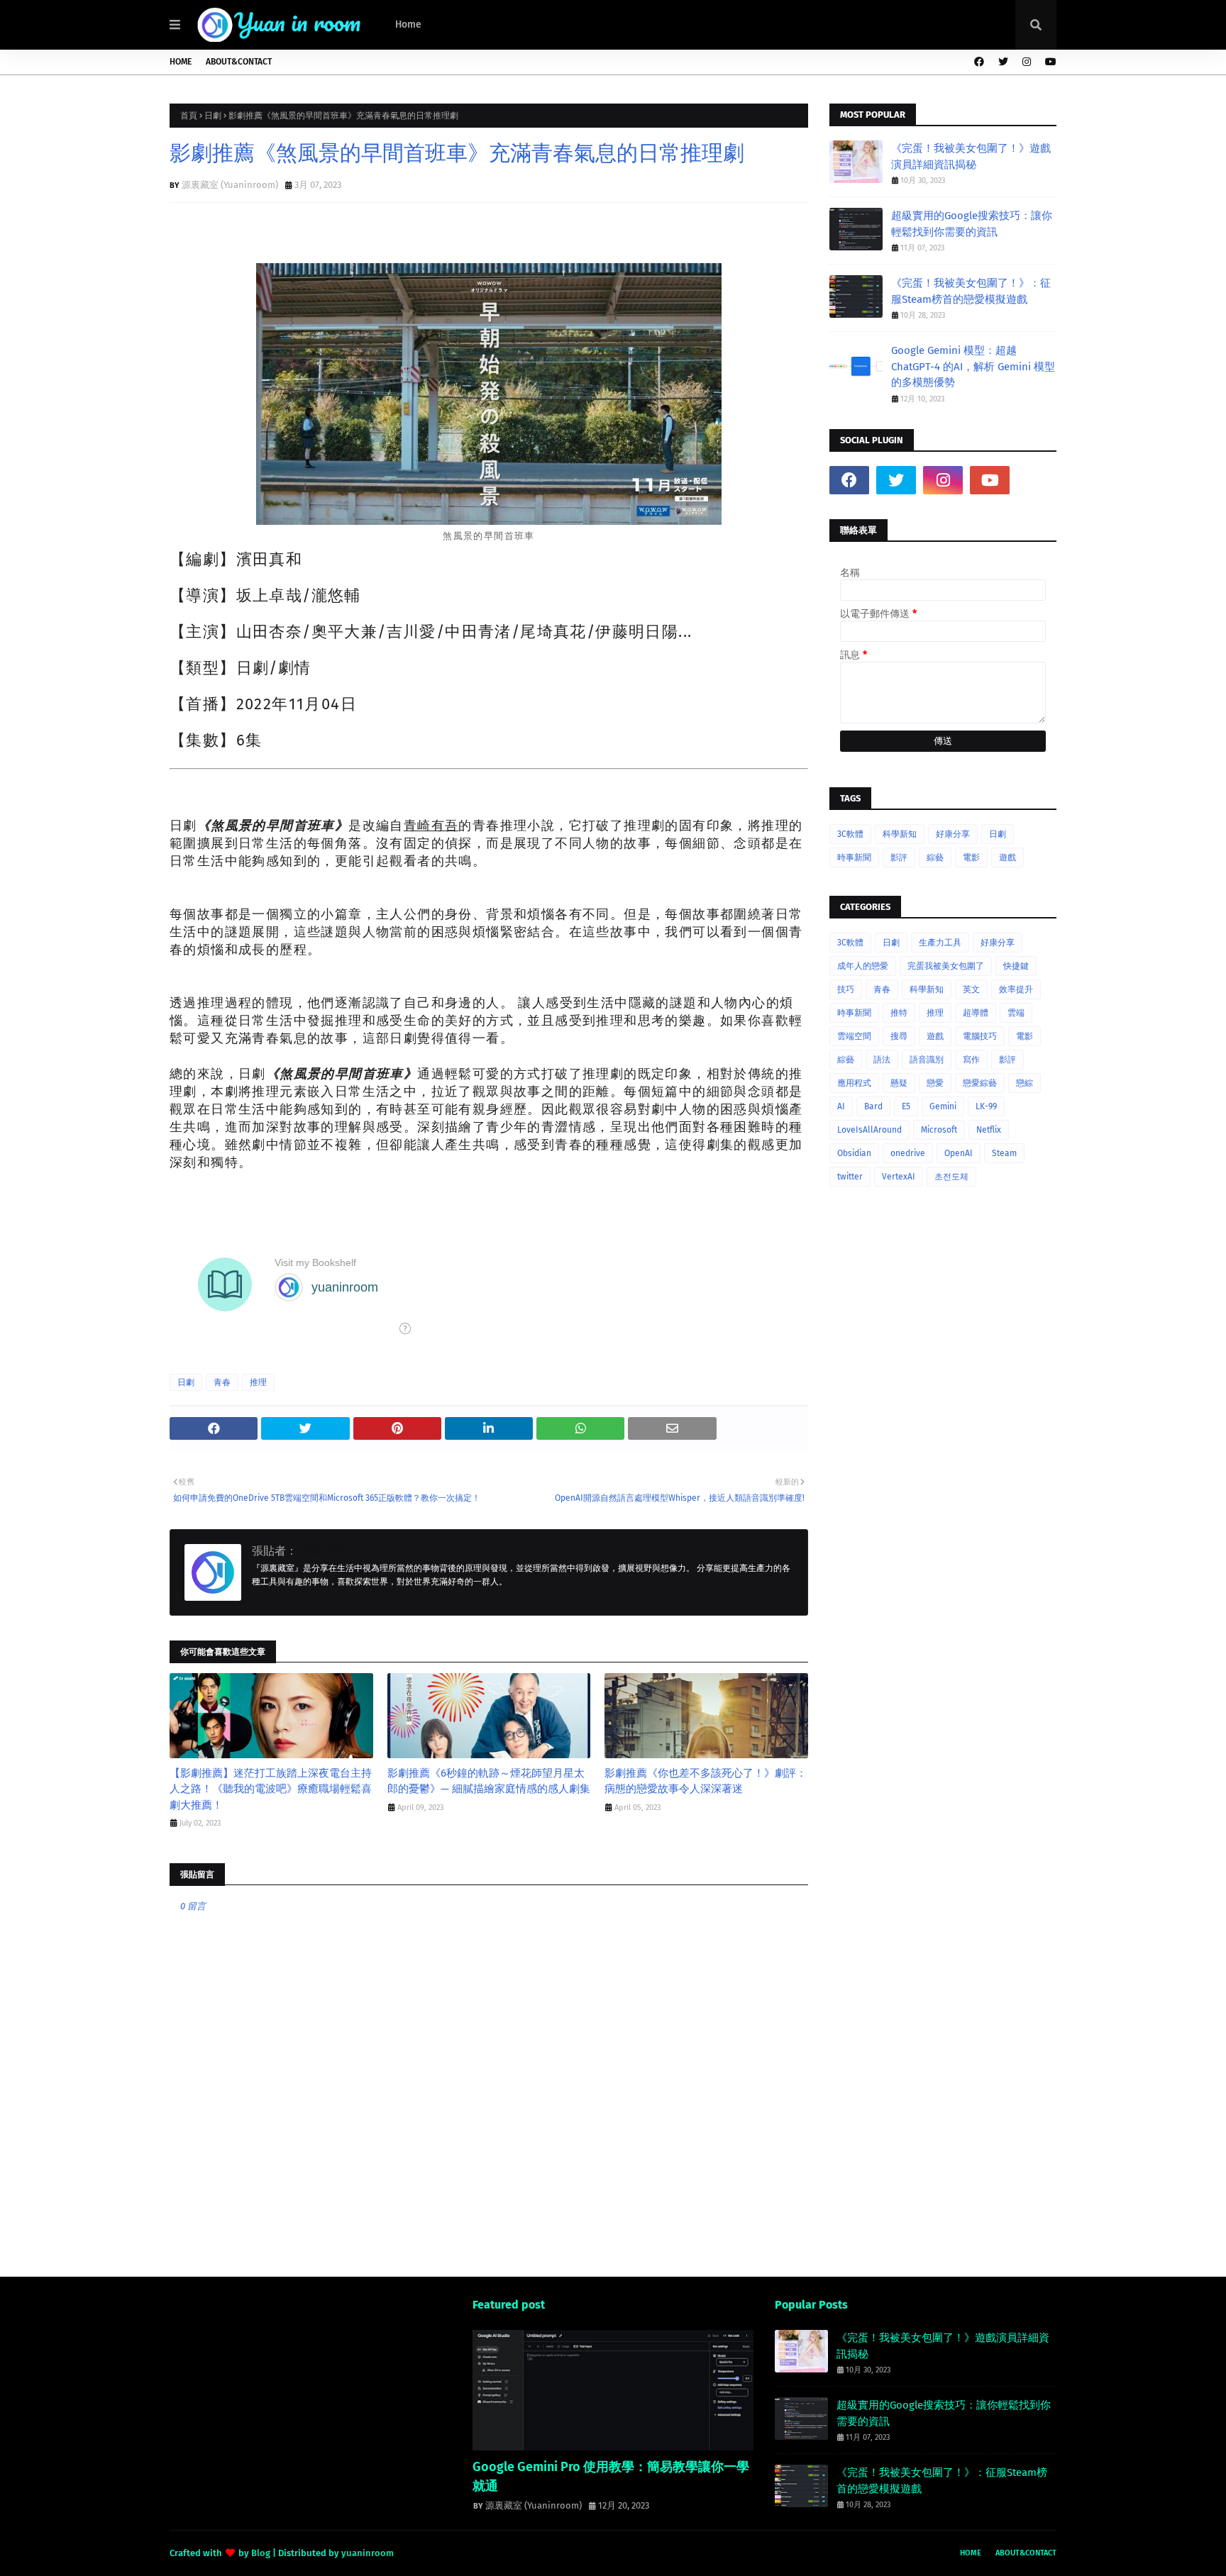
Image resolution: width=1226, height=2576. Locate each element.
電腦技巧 (980, 1036)
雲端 (1016, 1013)
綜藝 (935, 857)
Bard (873, 1106)
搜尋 (899, 1036)
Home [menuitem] (408, 24)
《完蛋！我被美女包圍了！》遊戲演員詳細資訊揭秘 (971, 156)
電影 (971, 857)
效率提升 (1016, 989)
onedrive (908, 1153)
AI (841, 1106)
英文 (971, 989)
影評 (899, 857)
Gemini (943, 1106)
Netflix (989, 1130)
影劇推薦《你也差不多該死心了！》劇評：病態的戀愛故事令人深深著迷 (706, 1781)
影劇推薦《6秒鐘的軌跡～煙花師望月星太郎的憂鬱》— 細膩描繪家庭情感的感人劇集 (489, 1781)
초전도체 (951, 1177)
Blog (261, 2553)
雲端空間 (854, 1036)
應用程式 (854, 1083)
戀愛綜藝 (980, 1083)
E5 (906, 1106)
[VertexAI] (613, 2390)
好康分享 (953, 834)
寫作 (971, 1060)
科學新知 (900, 834)
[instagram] (1027, 62)
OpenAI (959, 1153)
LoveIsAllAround (869, 1130)
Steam (1004, 1153)
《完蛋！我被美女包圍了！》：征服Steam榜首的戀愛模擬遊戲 (971, 291)
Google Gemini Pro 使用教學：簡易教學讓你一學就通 (611, 2476)
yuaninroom (368, 2553)
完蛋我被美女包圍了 (946, 966)
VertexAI (899, 1177)
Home (181, 62)
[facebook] (979, 62)
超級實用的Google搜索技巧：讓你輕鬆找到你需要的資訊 (972, 224)
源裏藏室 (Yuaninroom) (230, 185)
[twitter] (1003, 62)
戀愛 (935, 1083)
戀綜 (1025, 1083)
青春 (222, 1382)
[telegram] (1037, 480)
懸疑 (899, 1083)
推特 (899, 1013)
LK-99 (986, 1106)
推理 (258, 1382)
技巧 (846, 989)
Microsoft (939, 1130)
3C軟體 (850, 834)
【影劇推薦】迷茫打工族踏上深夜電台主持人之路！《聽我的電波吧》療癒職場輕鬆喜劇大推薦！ (271, 1789)
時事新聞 (854, 857)
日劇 (213, 116)
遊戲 (1007, 857)
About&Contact (239, 62)
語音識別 (927, 1060)
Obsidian (854, 1153)
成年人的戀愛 (863, 966)
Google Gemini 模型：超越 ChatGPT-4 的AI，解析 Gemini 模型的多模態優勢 (973, 366)
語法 (882, 1060)
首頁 (189, 116)
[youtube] (1049, 62)
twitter (850, 1177)
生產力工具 (940, 943)
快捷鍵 (1016, 966)
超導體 (976, 1013)
